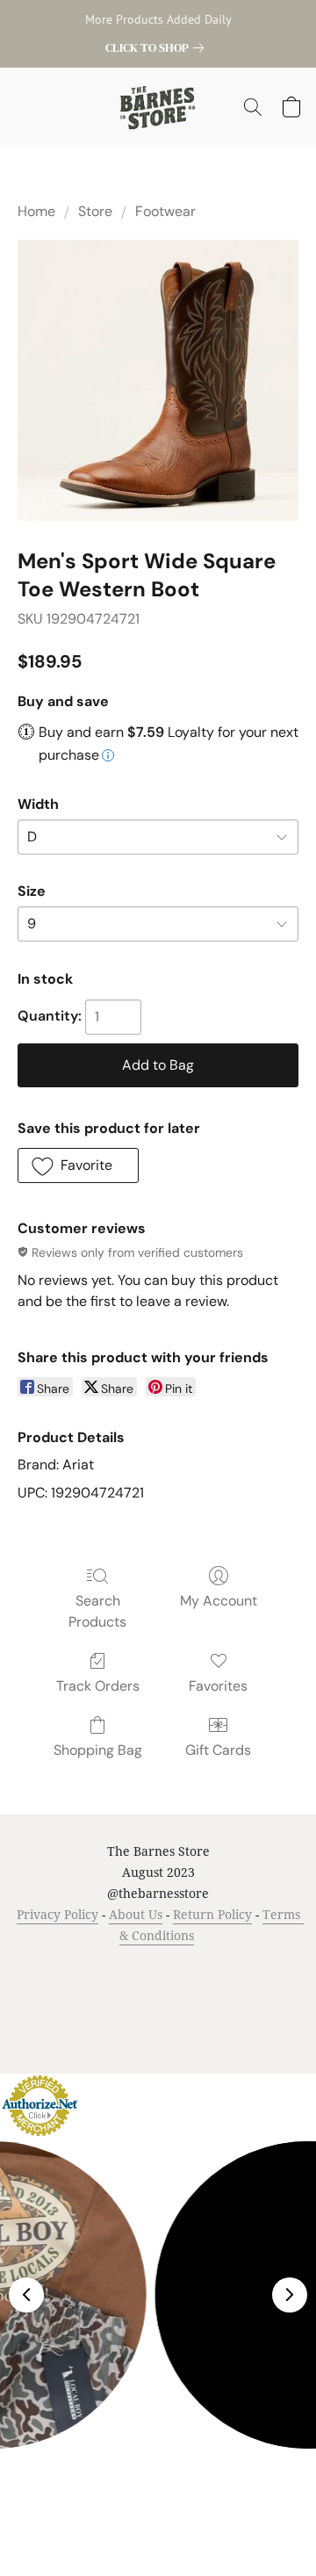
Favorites (218, 1686)
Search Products (97, 1611)
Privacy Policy (57, 1914)
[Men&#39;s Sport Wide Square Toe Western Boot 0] (158, 380)
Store (95, 211)
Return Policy (212, 1914)
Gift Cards (218, 1750)
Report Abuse (192, 1996)
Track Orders (98, 1686)
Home (36, 211)
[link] (158, 47)
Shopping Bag (98, 1750)
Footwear (165, 211)
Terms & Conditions (67, 1969)
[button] (158, 107)
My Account (219, 1601)
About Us (136, 1914)
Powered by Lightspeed (158, 2027)
